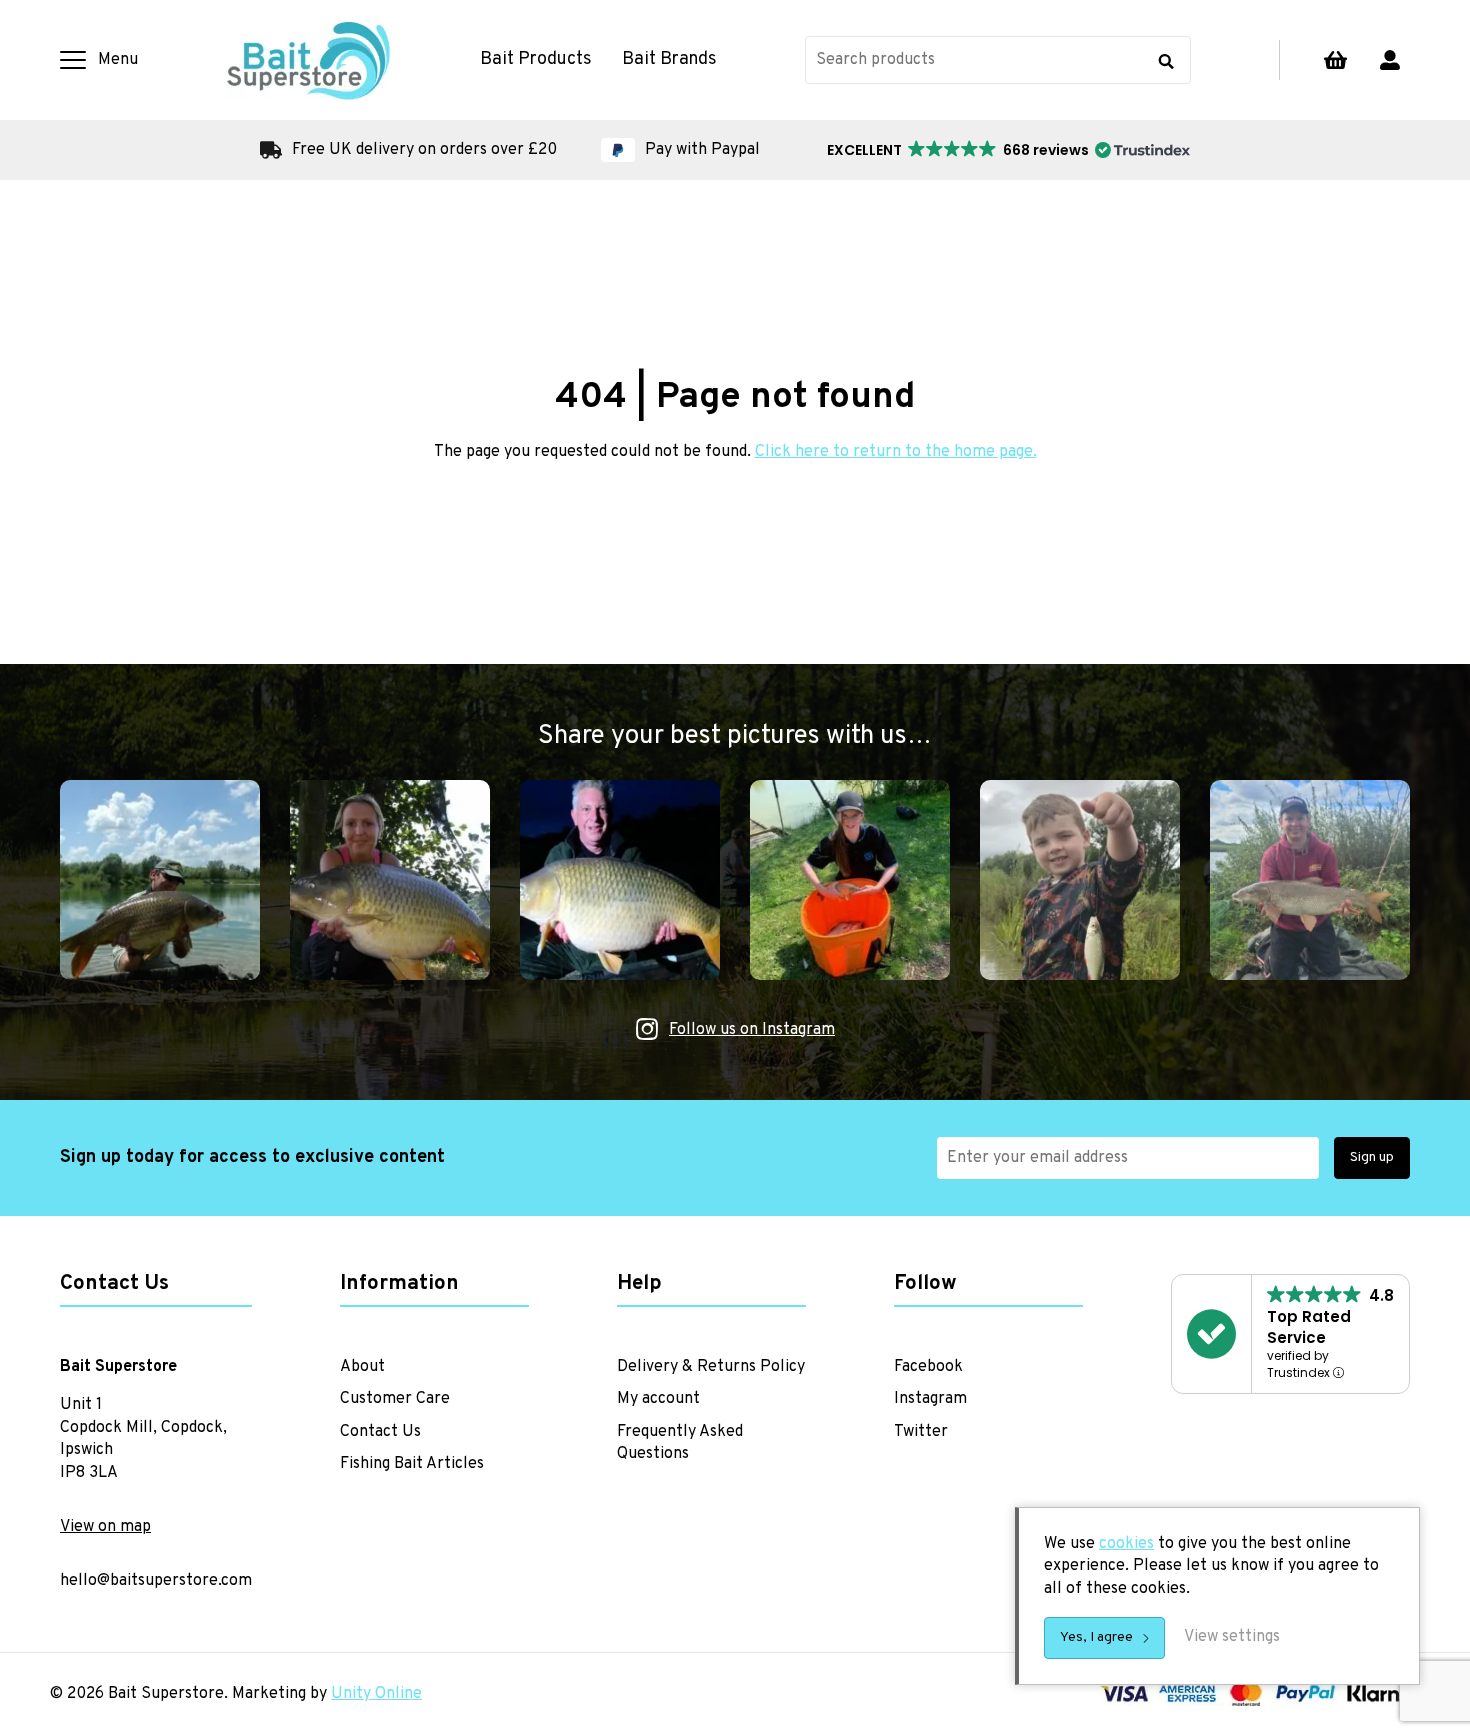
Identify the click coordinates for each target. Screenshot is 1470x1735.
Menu (118, 60)
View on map (105, 1527)
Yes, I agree (1096, 1637)
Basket (1335, 60)
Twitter (921, 1432)
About (362, 1367)
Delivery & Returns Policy (711, 1367)
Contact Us (380, 1432)
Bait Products (536, 60)
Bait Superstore (309, 60)
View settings (1232, 1637)
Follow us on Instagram (752, 1030)
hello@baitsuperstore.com (156, 1581)
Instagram (930, 1399)
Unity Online (376, 1694)
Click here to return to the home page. (896, 452)
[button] (1007, 150)
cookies (1126, 1544)
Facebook (928, 1367)
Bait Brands (669, 60)
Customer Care (395, 1399)
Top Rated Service (1309, 1327)
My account (1390, 60)
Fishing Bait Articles (412, 1464)
